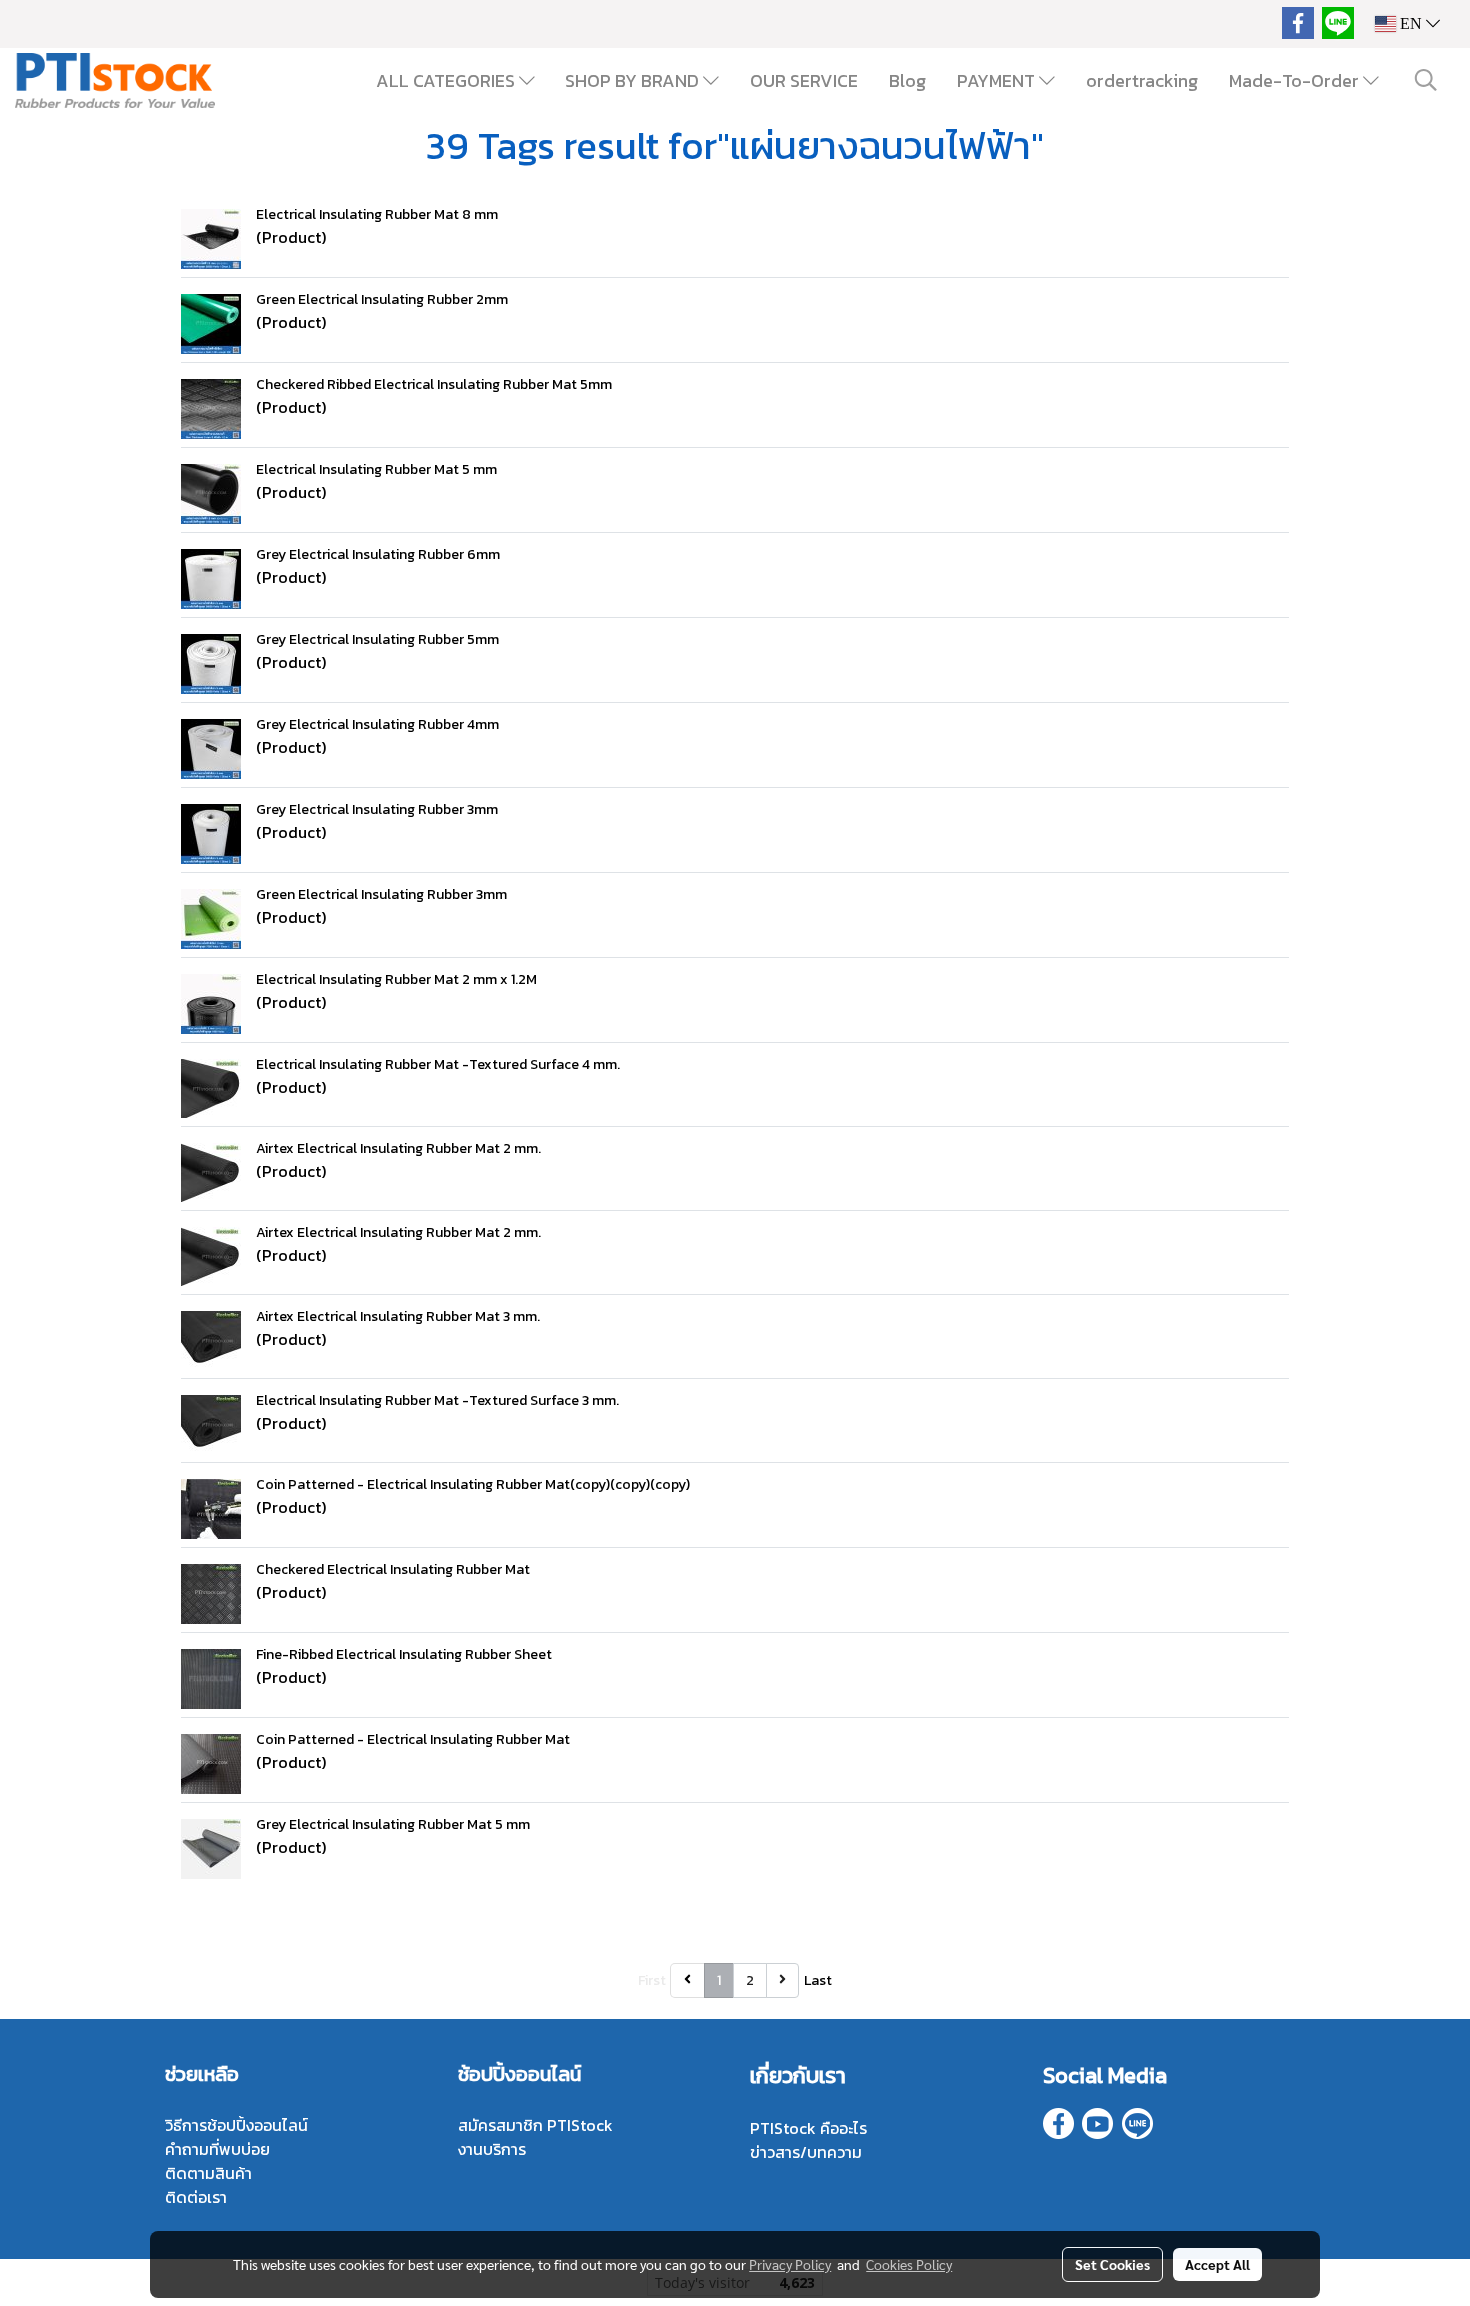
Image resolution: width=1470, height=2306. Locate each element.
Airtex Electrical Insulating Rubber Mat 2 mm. (398, 1148)
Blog (907, 80)
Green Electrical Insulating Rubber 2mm (382, 299)
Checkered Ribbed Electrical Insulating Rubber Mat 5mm (434, 384)
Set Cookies (1112, 2264)
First (652, 1980)
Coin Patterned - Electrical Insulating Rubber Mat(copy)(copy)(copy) (473, 1484)
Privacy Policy (790, 2264)
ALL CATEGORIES (447, 80)
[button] (1426, 80)
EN (1411, 23)
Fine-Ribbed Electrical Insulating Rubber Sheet (404, 1654)
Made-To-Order (1296, 80)
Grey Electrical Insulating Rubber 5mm (377, 639)
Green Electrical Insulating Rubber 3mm (381, 894)
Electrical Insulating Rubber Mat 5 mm (376, 469)
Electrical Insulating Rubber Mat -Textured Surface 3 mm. (437, 1400)
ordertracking (1142, 80)
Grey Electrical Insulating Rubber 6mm (378, 554)
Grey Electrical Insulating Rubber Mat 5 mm (393, 1824)
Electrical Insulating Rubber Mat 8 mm (377, 214)
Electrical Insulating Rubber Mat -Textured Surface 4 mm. (438, 1064)
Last (818, 1980)
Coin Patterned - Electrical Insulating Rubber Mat (413, 1739)
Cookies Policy (909, 2264)
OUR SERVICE (804, 80)
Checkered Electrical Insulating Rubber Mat (393, 1569)
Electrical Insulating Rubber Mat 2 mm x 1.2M (396, 979)
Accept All (1217, 2264)
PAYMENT (998, 80)
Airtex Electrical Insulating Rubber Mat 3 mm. (398, 1316)
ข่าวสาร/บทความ (806, 2152)
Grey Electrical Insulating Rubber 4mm (377, 724)
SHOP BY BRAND (634, 80)
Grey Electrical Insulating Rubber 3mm (377, 809)
